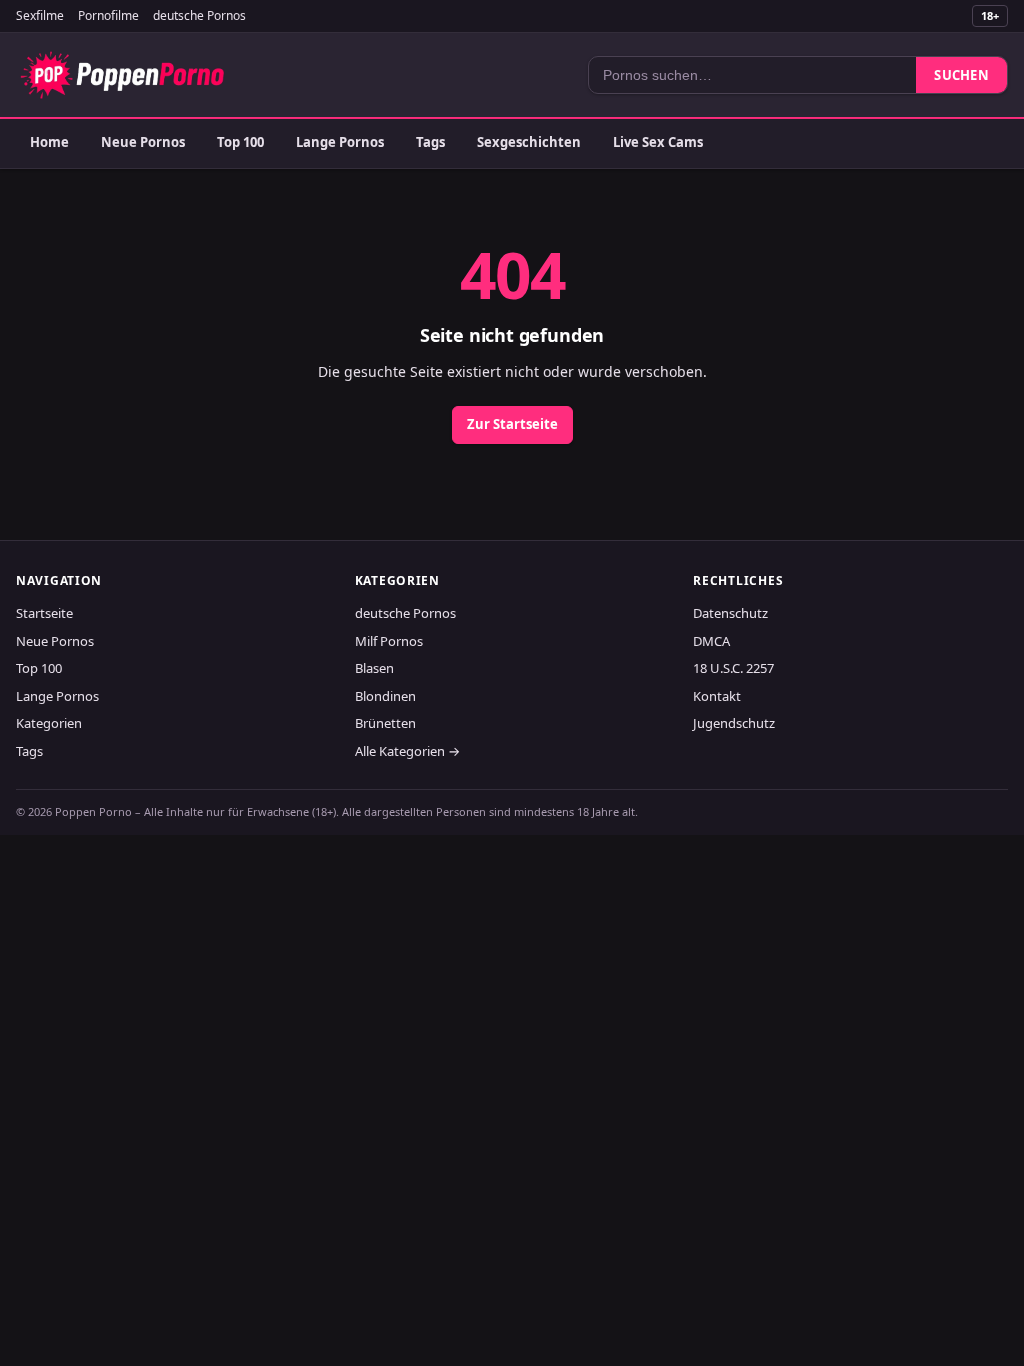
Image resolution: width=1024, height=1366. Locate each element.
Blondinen (385, 696)
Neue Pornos (143, 142)
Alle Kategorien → (407, 751)
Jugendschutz (734, 723)
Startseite (44, 613)
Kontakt (717, 696)
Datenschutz (730, 613)
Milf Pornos (389, 641)
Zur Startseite (512, 424)
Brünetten (385, 723)
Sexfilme (40, 15)
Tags (430, 142)
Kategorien (49, 723)
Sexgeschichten (529, 142)
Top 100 (240, 142)
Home (49, 142)
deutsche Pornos (199, 15)
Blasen (374, 668)
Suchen (961, 75)
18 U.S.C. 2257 (733, 668)
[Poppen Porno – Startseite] (122, 75)
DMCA (711, 641)
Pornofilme (108, 15)
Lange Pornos (340, 142)
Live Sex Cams (658, 142)
